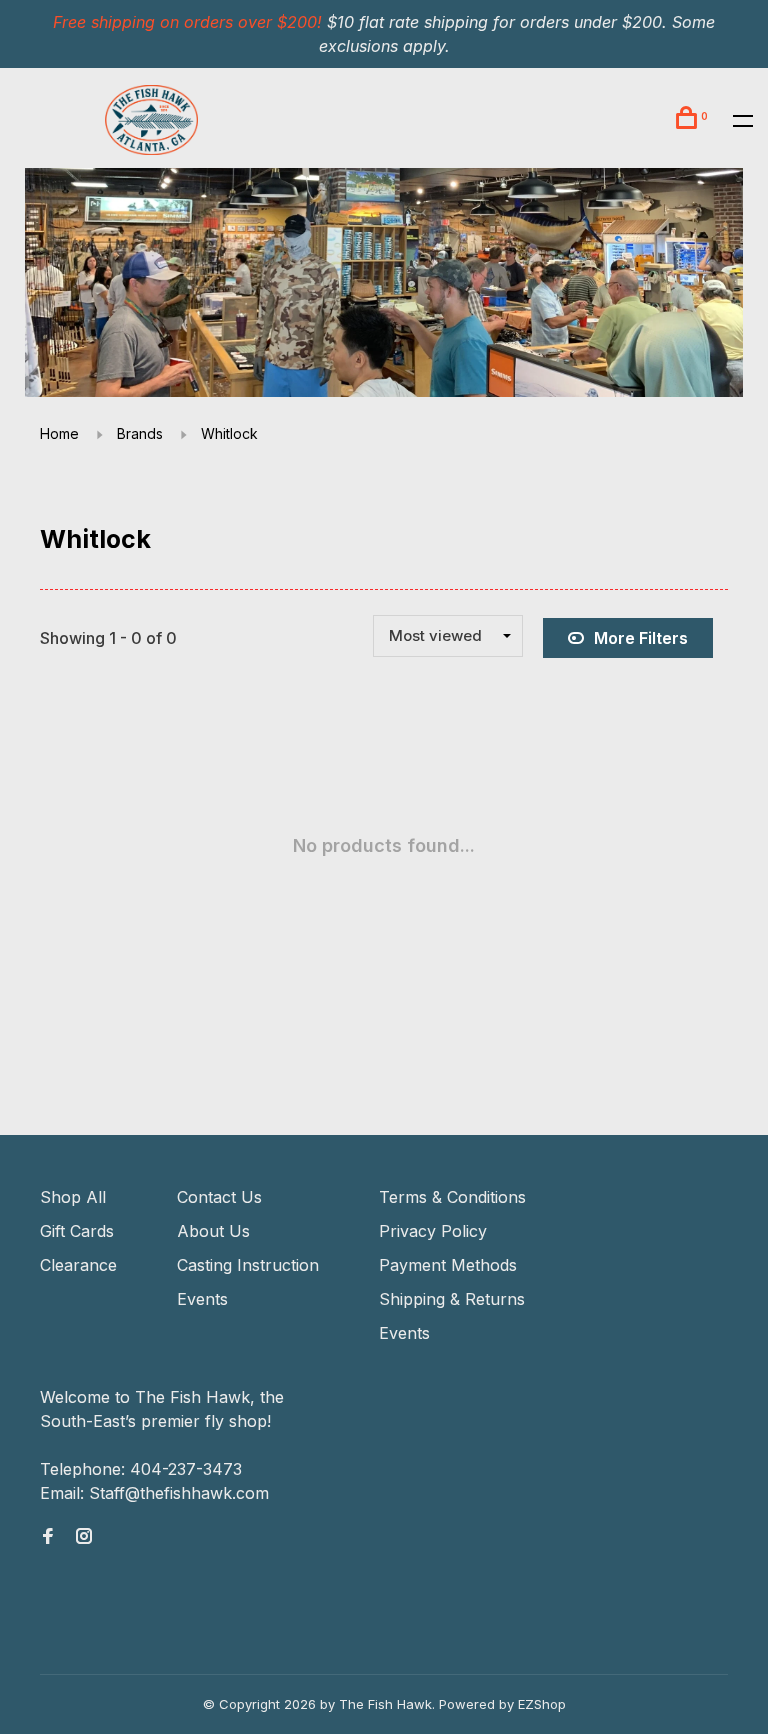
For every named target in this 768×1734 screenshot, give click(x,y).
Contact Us (219, 1197)
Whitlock (229, 433)
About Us (213, 1231)
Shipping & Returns (452, 1299)
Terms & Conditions (452, 1197)
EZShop (542, 1704)
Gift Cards (77, 1231)
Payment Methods (448, 1265)
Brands (140, 433)
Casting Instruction (248, 1265)
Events (202, 1299)
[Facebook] (48, 1537)
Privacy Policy (433, 1231)
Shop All (73, 1197)
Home (59, 433)
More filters (641, 638)
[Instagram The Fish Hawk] (84, 1537)
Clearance (78, 1265)
